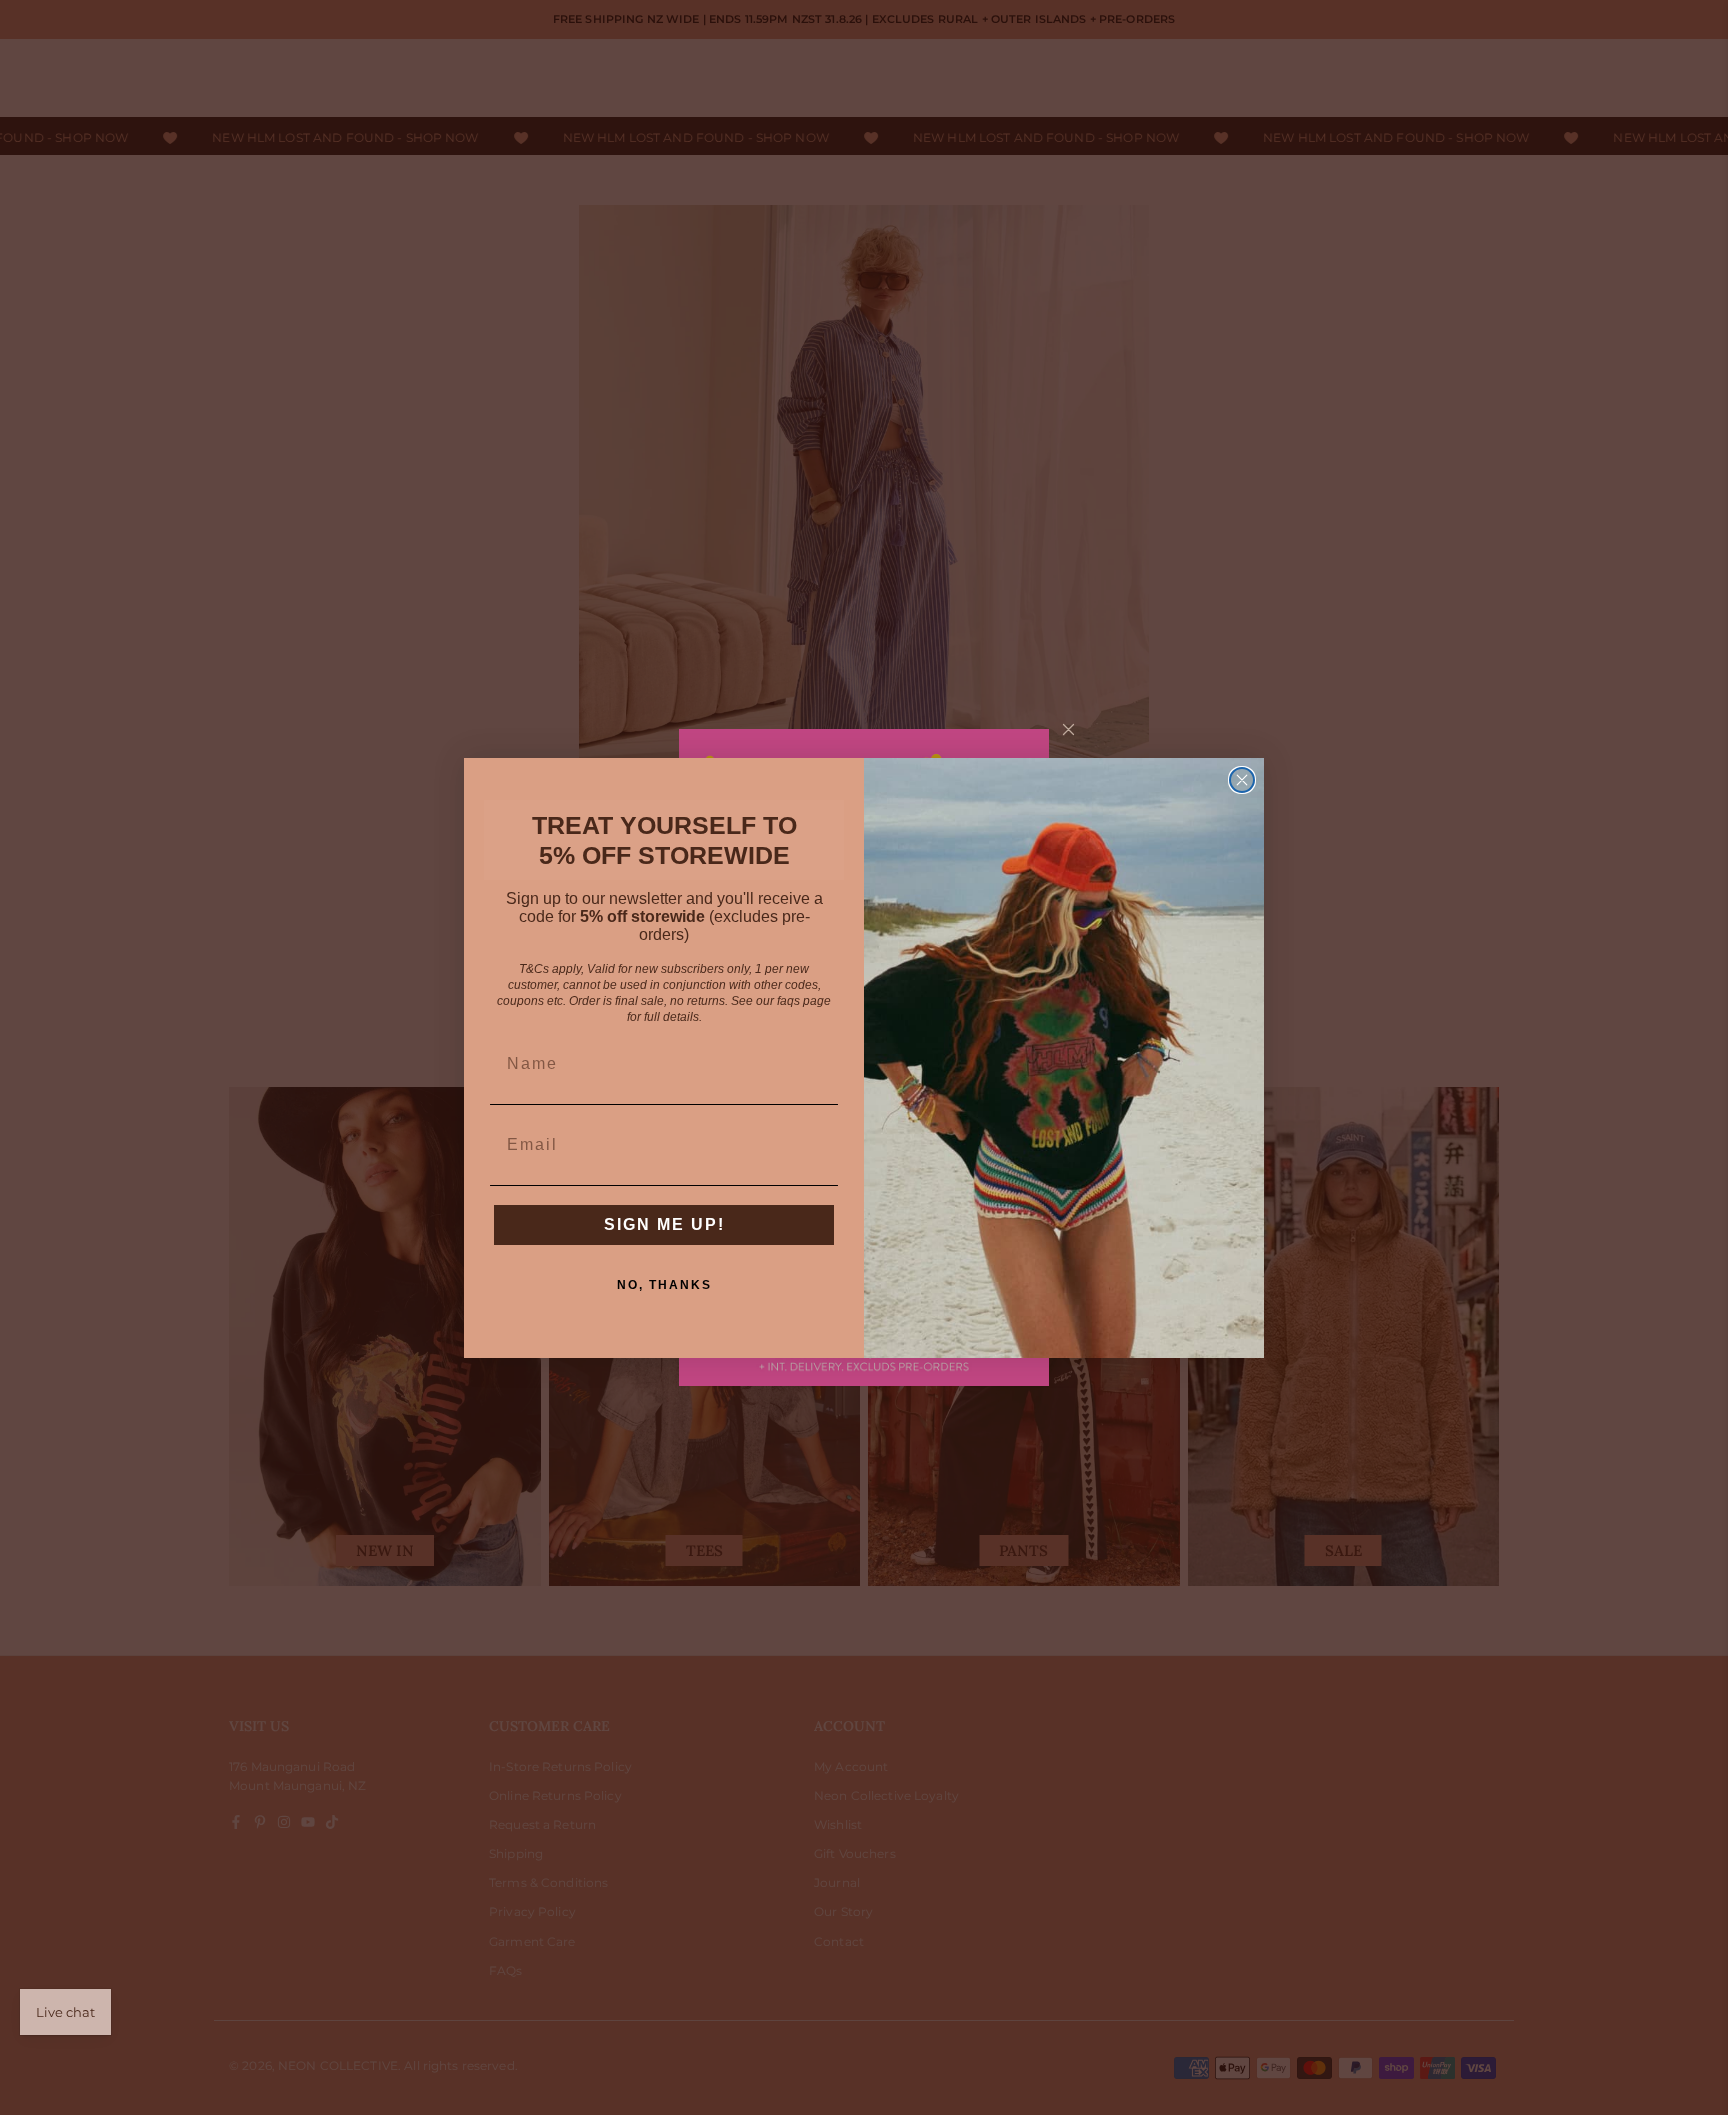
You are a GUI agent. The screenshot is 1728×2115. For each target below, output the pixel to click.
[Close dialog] (1242, 780)
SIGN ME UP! (664, 1224)
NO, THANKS (664, 1285)
